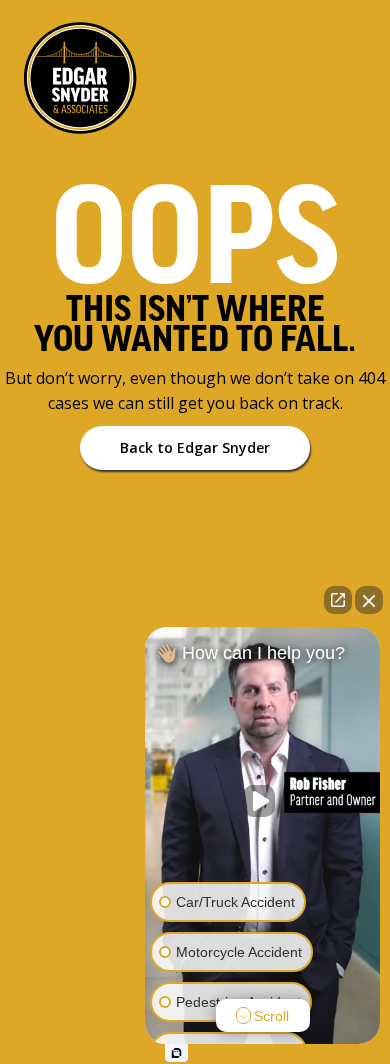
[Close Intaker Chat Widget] (369, 600)
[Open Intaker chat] (176, 1053)
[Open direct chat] (338, 600)
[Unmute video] (263, 801)
